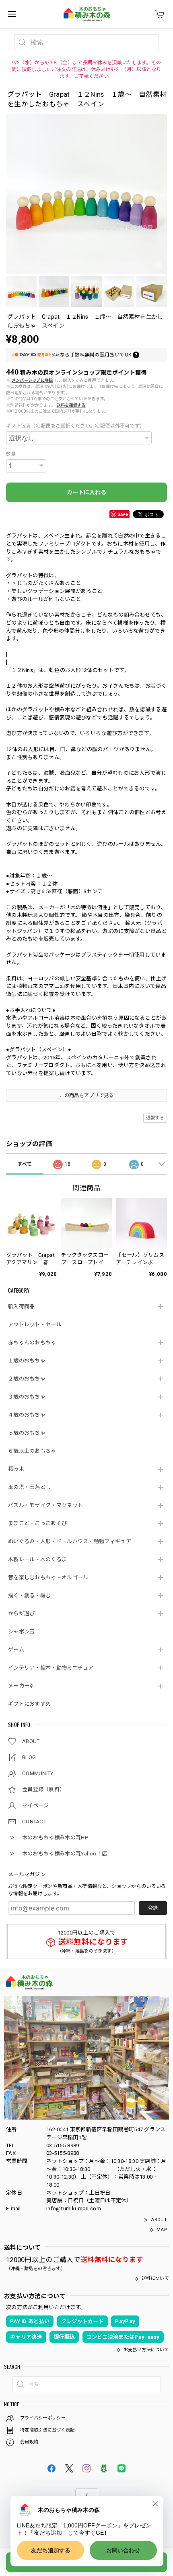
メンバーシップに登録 (32, 380)
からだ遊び (22, 1614)
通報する (155, 1118)
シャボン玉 (22, 1632)
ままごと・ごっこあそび (37, 1523)
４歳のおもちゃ (27, 1415)
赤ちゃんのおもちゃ (32, 1343)
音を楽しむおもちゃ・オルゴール (48, 1577)
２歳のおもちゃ (27, 1379)
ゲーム (16, 1650)
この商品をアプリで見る (86, 1096)
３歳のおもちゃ (27, 1397)
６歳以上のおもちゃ (32, 1451)
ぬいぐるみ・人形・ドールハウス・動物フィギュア (70, 1541)
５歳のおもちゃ (27, 1433)
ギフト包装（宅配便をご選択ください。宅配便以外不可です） (75, 426)
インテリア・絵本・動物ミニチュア (51, 1668)
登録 (153, 1908)
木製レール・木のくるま (37, 1559)
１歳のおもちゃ (27, 1361)
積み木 (16, 1469)
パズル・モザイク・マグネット (45, 1505)
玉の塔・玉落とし (29, 1487)
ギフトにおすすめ (29, 1704)
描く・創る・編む (29, 1595)
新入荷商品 (22, 1306)
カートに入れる (86, 492)
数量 (11, 454)
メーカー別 (22, 1686)
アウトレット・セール (35, 1325)
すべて (25, 1164)
